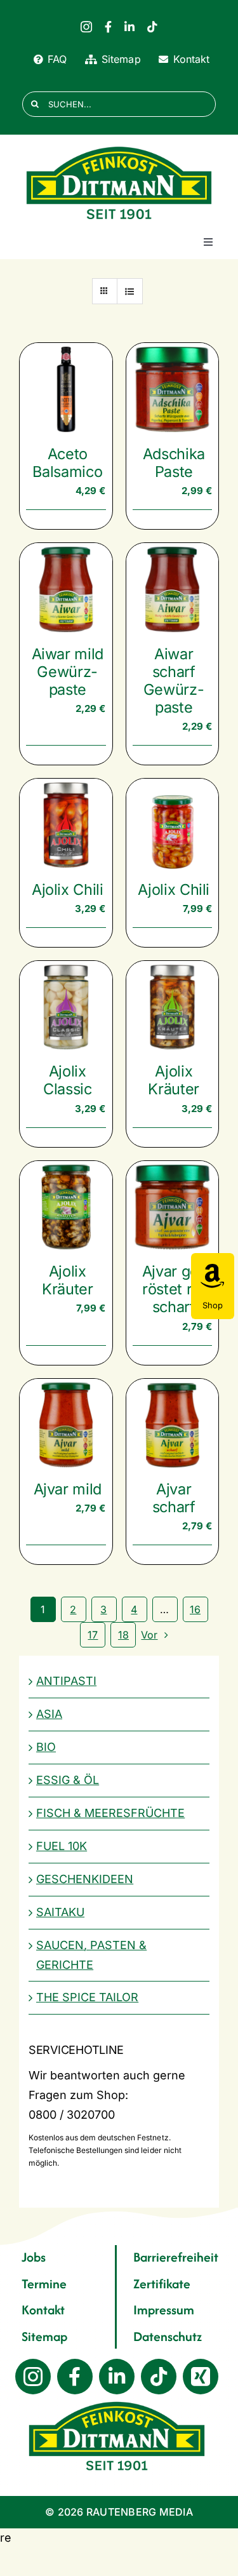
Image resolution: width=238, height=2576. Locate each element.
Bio (46, 1747)
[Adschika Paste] (173, 389)
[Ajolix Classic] (66, 1007)
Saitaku (60, 1912)
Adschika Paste (174, 463)
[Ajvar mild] (66, 1425)
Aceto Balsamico (67, 463)
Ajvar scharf (174, 1498)
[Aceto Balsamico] (66, 389)
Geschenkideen (85, 1879)
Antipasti (66, 1681)
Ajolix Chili (68, 889)
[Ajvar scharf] (173, 1425)
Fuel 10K (62, 1846)
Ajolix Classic (68, 1080)
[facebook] (108, 27)
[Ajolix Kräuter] (173, 1007)
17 (93, 1635)
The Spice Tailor (87, 1997)
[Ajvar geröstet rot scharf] (173, 1207)
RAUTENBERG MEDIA (140, 2512)
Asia (49, 1714)
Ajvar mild (68, 1489)
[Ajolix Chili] (66, 825)
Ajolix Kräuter (174, 1080)
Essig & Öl (68, 1780)
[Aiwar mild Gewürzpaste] (66, 589)
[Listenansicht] (130, 291)
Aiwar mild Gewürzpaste (68, 672)
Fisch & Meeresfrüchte (110, 1813)
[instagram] (86, 27)
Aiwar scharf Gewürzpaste (174, 681)
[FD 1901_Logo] (119, 147)
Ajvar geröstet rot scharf (174, 1289)
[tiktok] (152, 27)
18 (123, 1635)
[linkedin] (129, 27)
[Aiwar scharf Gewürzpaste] (173, 589)
